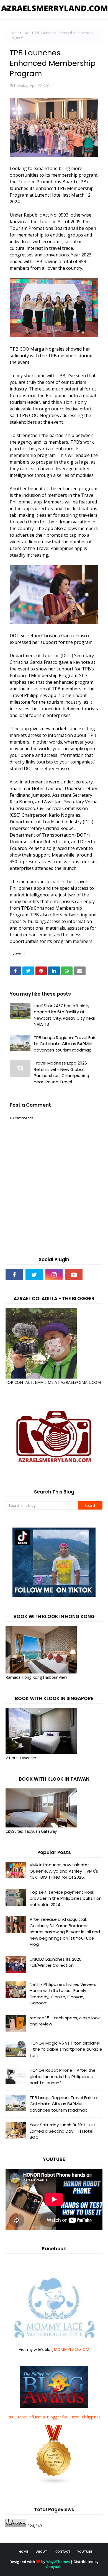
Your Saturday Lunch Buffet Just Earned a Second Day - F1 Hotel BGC (63, 2131)
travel (27, 33)
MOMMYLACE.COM (71, 2349)
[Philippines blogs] (54, 2483)
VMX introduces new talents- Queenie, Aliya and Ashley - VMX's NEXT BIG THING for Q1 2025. (64, 1871)
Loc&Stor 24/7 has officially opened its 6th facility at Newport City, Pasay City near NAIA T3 (65, 1015)
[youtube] (74, 1274)
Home (15, 33)
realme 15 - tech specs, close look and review (65, 2021)
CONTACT (63, 2551)
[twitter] (34, 1274)
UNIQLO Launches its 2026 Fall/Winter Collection (56, 1962)
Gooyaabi (54, 2567)
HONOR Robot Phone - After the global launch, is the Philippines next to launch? (63, 2076)
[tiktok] (94, 1274)
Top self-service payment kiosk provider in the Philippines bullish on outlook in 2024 (66, 1898)
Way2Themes (58, 2562)
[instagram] (54, 1274)
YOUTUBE (85, 2551)
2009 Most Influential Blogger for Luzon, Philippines (54, 2417)
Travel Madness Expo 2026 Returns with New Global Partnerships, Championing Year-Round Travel (61, 1072)
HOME (23, 2551)
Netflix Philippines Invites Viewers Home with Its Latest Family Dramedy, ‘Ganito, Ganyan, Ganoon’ (63, 1994)
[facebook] (14, 1274)
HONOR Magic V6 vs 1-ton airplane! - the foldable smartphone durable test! (66, 2049)
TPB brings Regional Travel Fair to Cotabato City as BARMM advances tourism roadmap (65, 1044)
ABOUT (42, 2551)
